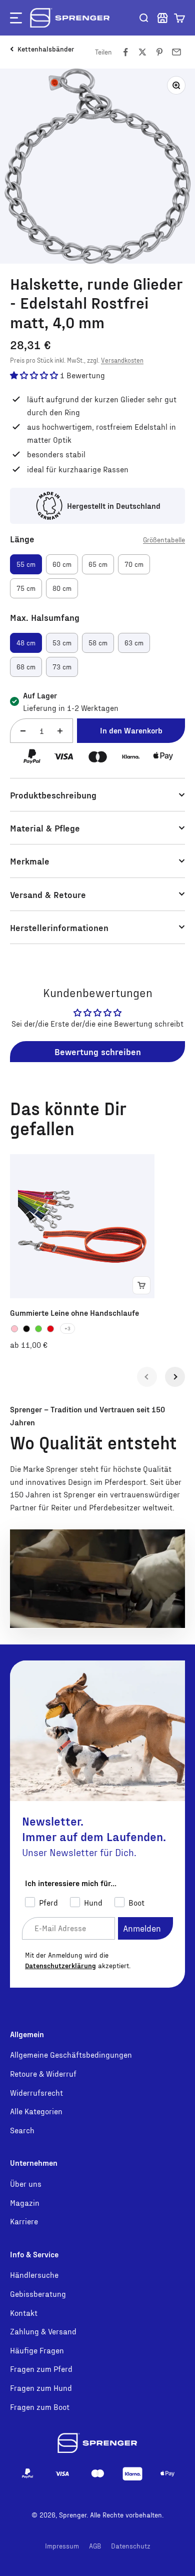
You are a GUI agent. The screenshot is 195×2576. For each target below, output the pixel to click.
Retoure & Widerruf (43, 2073)
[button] (179, 18)
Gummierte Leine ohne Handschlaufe (74, 1313)
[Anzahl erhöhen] (60, 731)
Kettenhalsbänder (46, 49)
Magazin (25, 2203)
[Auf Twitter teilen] (142, 52)
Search (22, 2130)
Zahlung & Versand (43, 2331)
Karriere (24, 2221)
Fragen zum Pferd (41, 2369)
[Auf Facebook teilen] (125, 52)
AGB (95, 2546)
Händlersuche (34, 2275)
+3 (67, 1328)
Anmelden (142, 1928)
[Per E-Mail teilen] (176, 52)
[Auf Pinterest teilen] (159, 52)
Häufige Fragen (37, 2350)
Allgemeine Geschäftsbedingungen (71, 2054)
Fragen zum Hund (41, 2388)
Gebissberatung (38, 2294)
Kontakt (24, 2313)
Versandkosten (122, 360)
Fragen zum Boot (40, 2407)
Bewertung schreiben (98, 1051)
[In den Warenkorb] (141, 1285)
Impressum (62, 2546)
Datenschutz (131, 2546)
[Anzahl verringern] (23, 731)
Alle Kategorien (36, 2111)
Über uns (26, 2184)
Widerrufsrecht (36, 2092)
